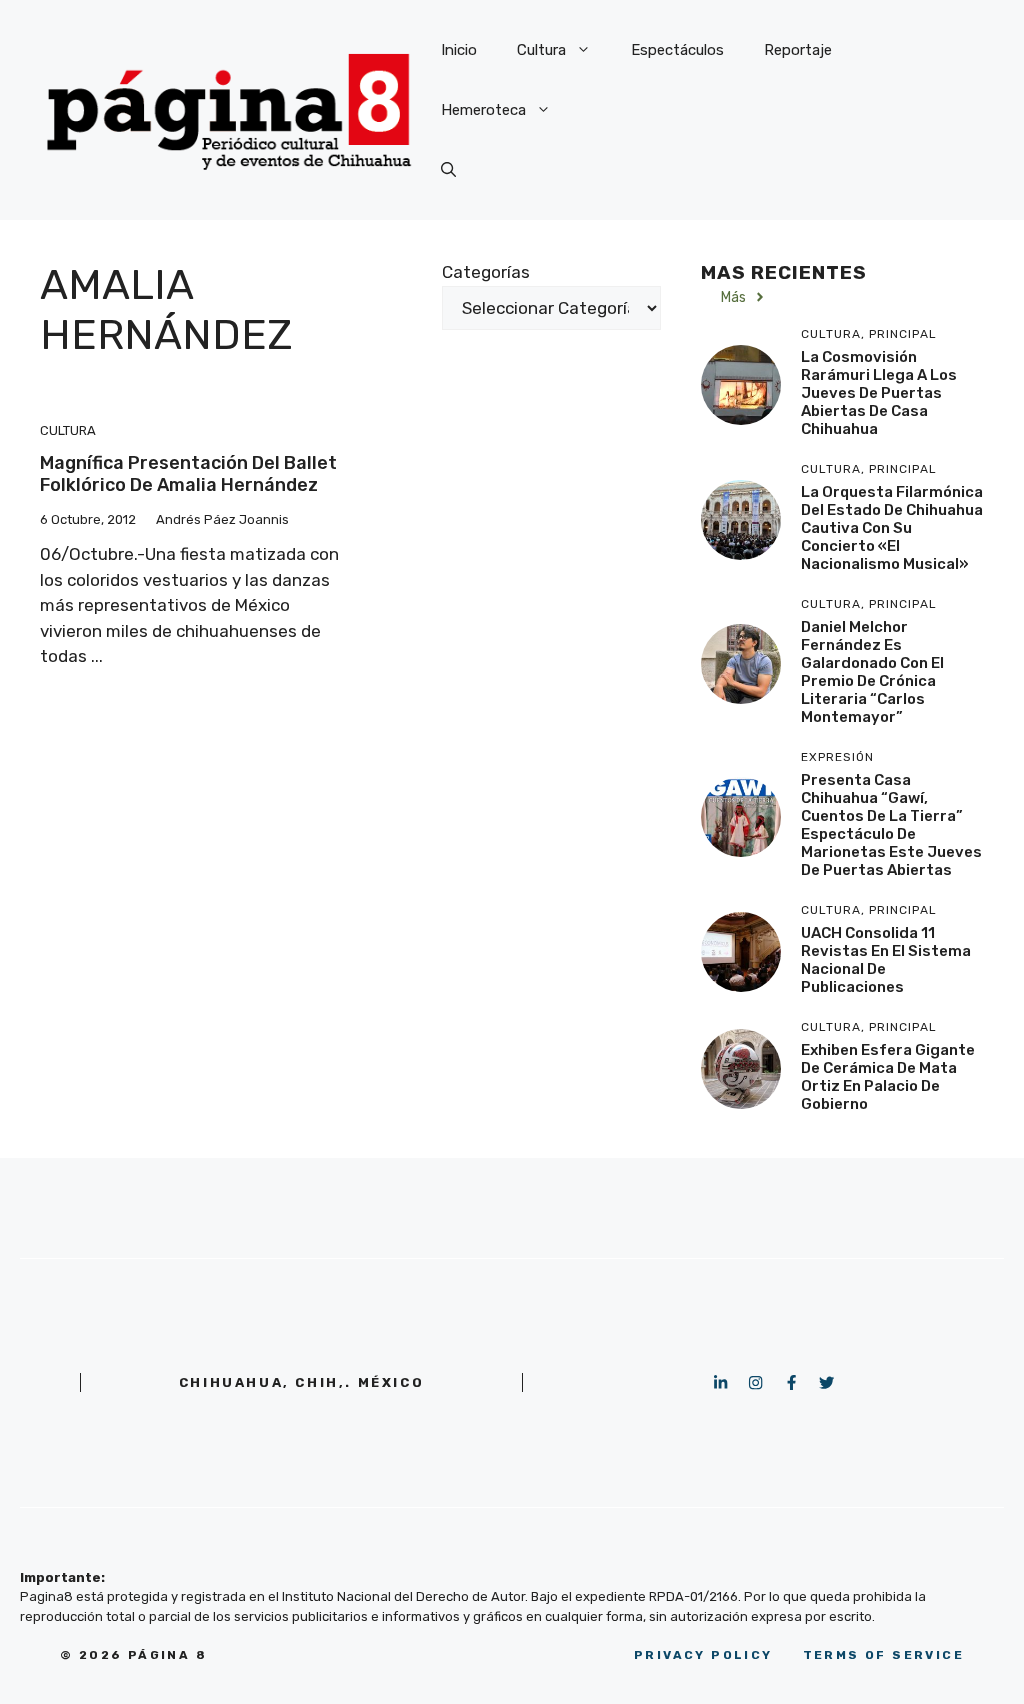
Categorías (486, 272)
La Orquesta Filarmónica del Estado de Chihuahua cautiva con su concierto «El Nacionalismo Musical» (892, 528)
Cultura (541, 50)
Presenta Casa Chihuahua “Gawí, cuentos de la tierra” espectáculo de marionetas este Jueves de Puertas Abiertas (891, 825)
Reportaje (798, 50)
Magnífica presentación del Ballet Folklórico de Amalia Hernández (188, 474)
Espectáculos (677, 50)
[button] (448, 170)
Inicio (459, 50)
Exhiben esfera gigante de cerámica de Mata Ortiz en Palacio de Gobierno (888, 1077)
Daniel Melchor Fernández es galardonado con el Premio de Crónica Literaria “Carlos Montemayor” (872, 672)
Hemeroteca (483, 110)
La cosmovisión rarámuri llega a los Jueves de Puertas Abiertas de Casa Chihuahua (879, 393)
